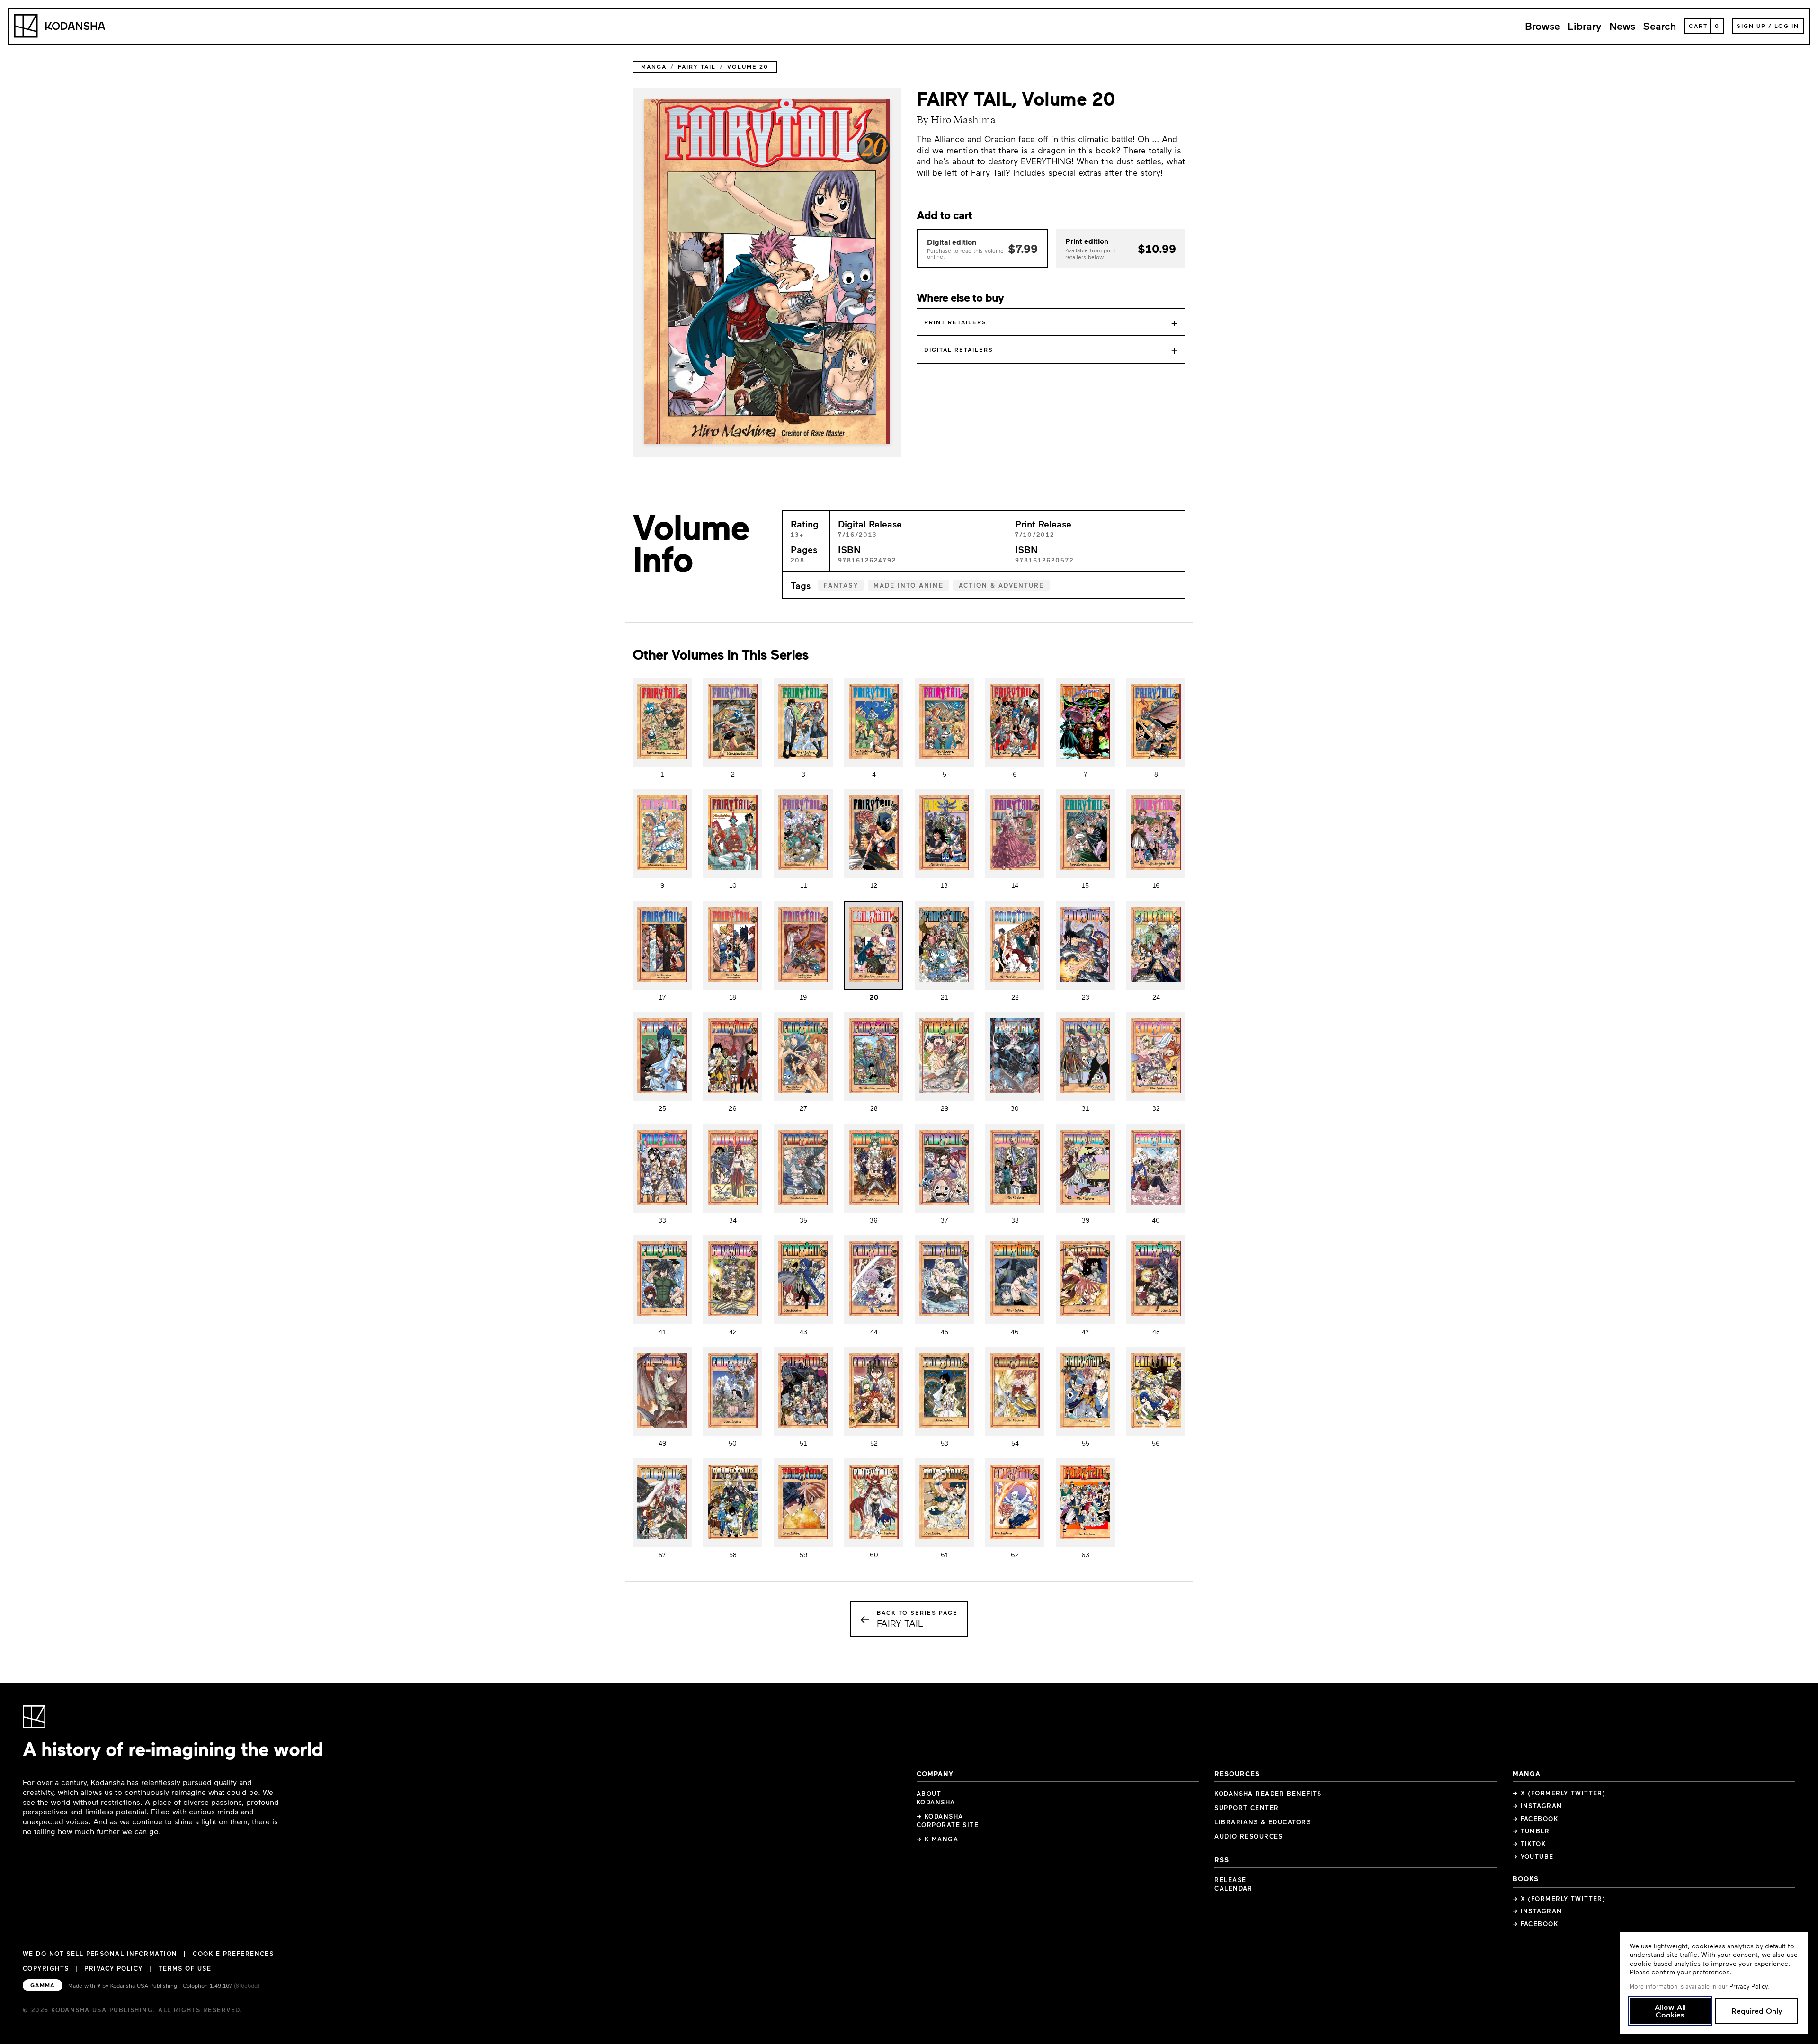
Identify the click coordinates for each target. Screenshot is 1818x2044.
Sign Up (1751, 26)
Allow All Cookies (1670, 2011)
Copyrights (46, 1968)
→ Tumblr (1531, 1831)
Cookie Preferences (233, 1954)
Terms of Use (185, 1968)
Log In (1787, 26)
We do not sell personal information (100, 1954)
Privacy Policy (113, 1968)
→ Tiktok (1529, 1844)
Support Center (1247, 1808)
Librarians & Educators (1263, 1822)
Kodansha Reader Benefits (1268, 1794)
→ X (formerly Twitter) (1559, 1793)
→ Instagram (1538, 1806)
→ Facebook (1535, 1819)
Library (1585, 26)
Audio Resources (1249, 1836)
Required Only (1757, 2011)
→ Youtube (1533, 1857)
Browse (1542, 26)
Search (1660, 26)
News (1622, 26)
